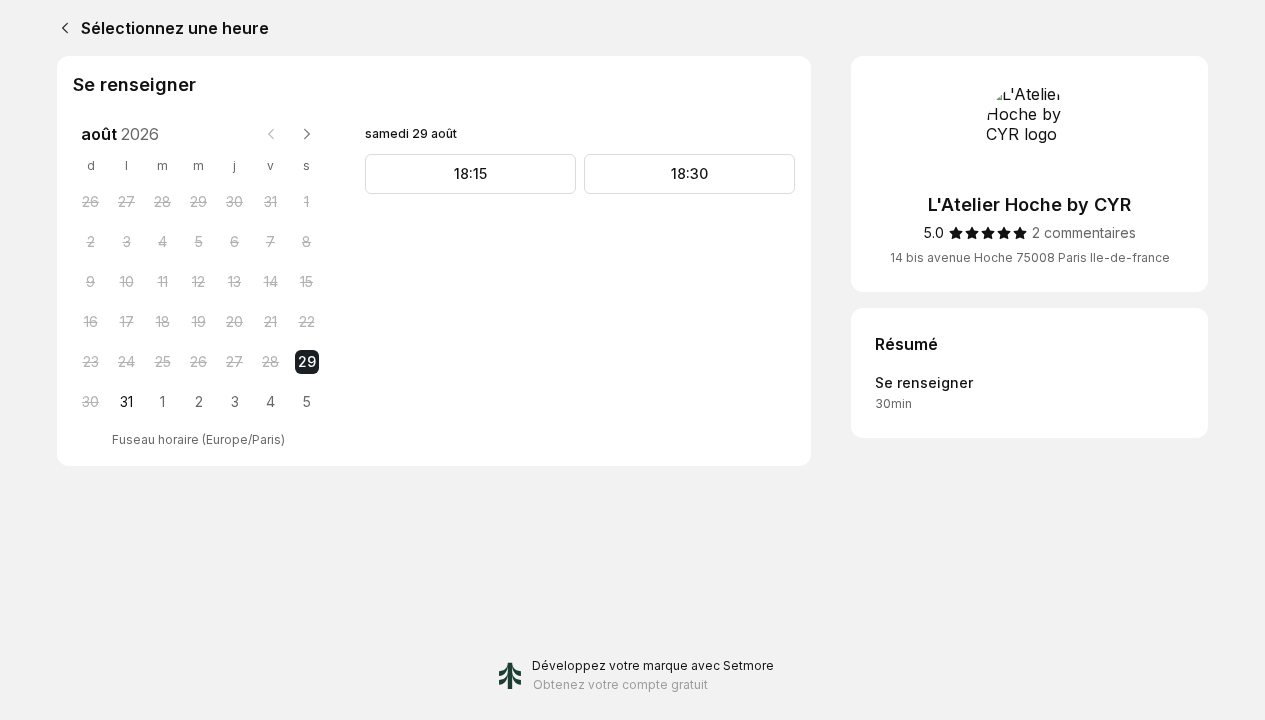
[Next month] (307, 134)
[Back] (61, 28)
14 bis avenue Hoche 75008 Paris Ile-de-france (1030, 257)
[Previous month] (271, 134)
